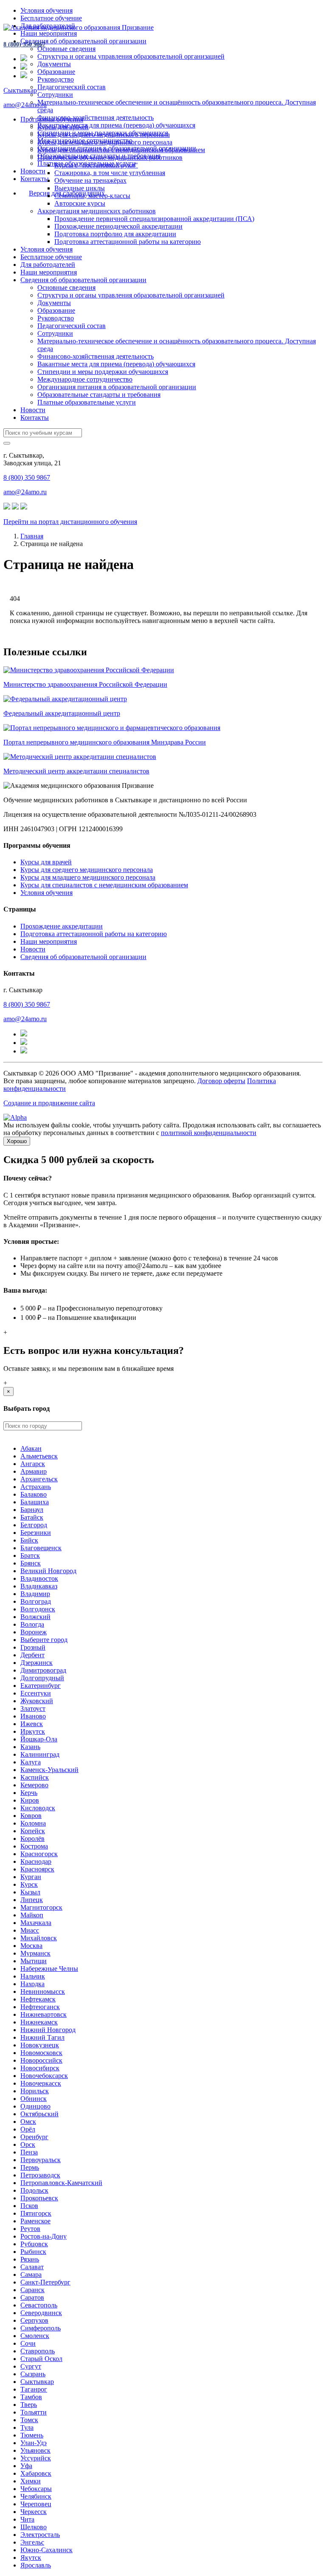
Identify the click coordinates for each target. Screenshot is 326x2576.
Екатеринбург (41, 1686)
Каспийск (35, 1777)
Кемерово (34, 1785)
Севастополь (39, 2305)
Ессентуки (36, 1693)
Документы (54, 64)
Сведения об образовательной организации (83, 41)
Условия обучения (46, 10)
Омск (28, 2122)
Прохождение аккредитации (62, 926)
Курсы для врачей (63, 127)
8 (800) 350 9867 (24, 44)
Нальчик (33, 1976)
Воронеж (34, 1632)
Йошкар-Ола (39, 1739)
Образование (56, 72)
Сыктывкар (20, 90)
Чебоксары (36, 2489)
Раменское (35, 2221)
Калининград (40, 1754)
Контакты (35, 179)
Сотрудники (55, 95)
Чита (27, 2519)
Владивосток (39, 1578)
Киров (30, 1800)
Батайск (32, 1517)
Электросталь (40, 2535)
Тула (27, 2427)
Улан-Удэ (34, 2443)
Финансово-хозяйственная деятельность (96, 117)
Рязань (30, 2259)
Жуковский (37, 1701)
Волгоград (36, 1601)
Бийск (29, 1540)
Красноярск (37, 1869)
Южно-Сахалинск (46, 2550)
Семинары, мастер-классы (92, 196)
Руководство (56, 79)
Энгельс (32, 2542)
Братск (30, 1556)
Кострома (34, 1846)
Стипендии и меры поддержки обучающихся (103, 372)
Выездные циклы (80, 188)
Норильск (35, 2091)
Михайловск (39, 1938)
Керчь (29, 1793)
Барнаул (32, 1510)
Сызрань (33, 2374)
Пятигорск (36, 2213)
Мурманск (35, 1953)
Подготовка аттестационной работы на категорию (128, 242)
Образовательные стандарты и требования (99, 395)
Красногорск (39, 1854)
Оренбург (34, 2137)
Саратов (32, 2297)
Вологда (32, 1624)
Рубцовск (34, 2244)
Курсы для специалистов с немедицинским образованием (121, 150)
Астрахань (36, 1487)
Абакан (31, 1448)
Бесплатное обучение (51, 18)
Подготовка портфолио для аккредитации (115, 234)
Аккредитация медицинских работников (97, 211)
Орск (28, 2144)
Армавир (34, 1471)
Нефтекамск (38, 1999)
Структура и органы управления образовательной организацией (131, 56)
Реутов (30, 2229)
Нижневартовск (44, 2014)
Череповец (36, 2504)
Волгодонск (38, 1609)
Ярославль (36, 2565)
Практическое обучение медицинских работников (110, 157)
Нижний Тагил (42, 2037)
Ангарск (33, 1464)
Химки (31, 2481)
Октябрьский (39, 2114)
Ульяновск (35, 2450)
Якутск (31, 2558)
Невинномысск (43, 1991)
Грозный (33, 1647)
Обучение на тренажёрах (90, 180)
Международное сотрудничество (85, 379)
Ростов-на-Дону (44, 2236)
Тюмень (32, 2435)
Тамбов (31, 2397)
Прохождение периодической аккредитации (118, 226)
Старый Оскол (41, 2359)
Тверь (29, 2405)
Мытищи (34, 1961)
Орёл (28, 2129)
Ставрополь (38, 2351)
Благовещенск (41, 1548)
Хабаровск (36, 2473)
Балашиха (35, 1502)
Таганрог (34, 2389)
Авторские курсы (80, 203)
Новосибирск (40, 2068)
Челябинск (36, 2496)
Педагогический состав (72, 87)
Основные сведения (66, 49)
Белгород (34, 1525)
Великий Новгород (48, 1571)
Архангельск (39, 1479)
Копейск (33, 1831)
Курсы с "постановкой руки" (96, 165)
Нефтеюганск (40, 2007)
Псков (29, 2206)
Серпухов (34, 2320)
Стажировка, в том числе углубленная (110, 173)
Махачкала (36, 1923)
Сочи (28, 2343)
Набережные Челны (49, 1969)
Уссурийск (36, 2458)
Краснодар (36, 1861)
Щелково (34, 2527)
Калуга (31, 1762)
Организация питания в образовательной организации (117, 387)
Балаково (34, 1494)
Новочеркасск (41, 2083)
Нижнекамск (39, 2022)
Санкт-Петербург (45, 2282)
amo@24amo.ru (25, 105)
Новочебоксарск (44, 2076)
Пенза (29, 2152)
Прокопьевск (39, 2198)
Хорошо (17, 1141)
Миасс (30, 1930)
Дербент (32, 1655)
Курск (29, 1884)
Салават (32, 2267)
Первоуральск (41, 2160)
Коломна (33, 1823)
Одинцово (35, 2106)
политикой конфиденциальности (209, 1133)
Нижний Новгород (48, 2030)
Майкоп (32, 1915)
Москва (31, 1946)
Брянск (31, 1563)
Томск (29, 2420)
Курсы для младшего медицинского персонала (105, 142)
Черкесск (34, 2512)
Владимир (35, 1594)
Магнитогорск (41, 1907)
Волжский (35, 1617)
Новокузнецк (40, 2045)
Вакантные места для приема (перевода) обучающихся (116, 125)
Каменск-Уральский (49, 1770)
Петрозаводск (40, 2175)
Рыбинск (33, 2252)
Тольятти (34, 2412)
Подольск (34, 2190)
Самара (31, 2275)
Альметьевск (39, 1456)
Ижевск (32, 1724)
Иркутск (33, 1731)
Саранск (32, 2290)
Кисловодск (38, 1808)
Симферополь (41, 2328)
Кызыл (30, 1892)
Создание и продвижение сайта (49, 1103)
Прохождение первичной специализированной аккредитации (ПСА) (154, 219)
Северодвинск (41, 2313)
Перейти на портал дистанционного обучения (70, 522)
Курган (31, 1877)
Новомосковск (41, 2053)
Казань (30, 1747)
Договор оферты (221, 1081)
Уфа (26, 2466)
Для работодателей (48, 265)
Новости (33, 171)
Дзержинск (37, 1663)
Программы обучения (52, 119)
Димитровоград (43, 1670)
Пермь (30, 2167)
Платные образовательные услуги (87, 402)
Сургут (31, 2366)
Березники (36, 1533)
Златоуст (33, 1708)
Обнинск (34, 2099)
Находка (32, 1984)
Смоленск (35, 2336)
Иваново (33, 1716)
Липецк (32, 1900)
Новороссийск (41, 2060)
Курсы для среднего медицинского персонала (104, 134)
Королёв (32, 1839)
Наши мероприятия (49, 33)
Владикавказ (39, 1586)
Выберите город (44, 1640)
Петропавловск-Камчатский (61, 2183)
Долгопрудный (42, 1678)
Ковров (31, 1816)
